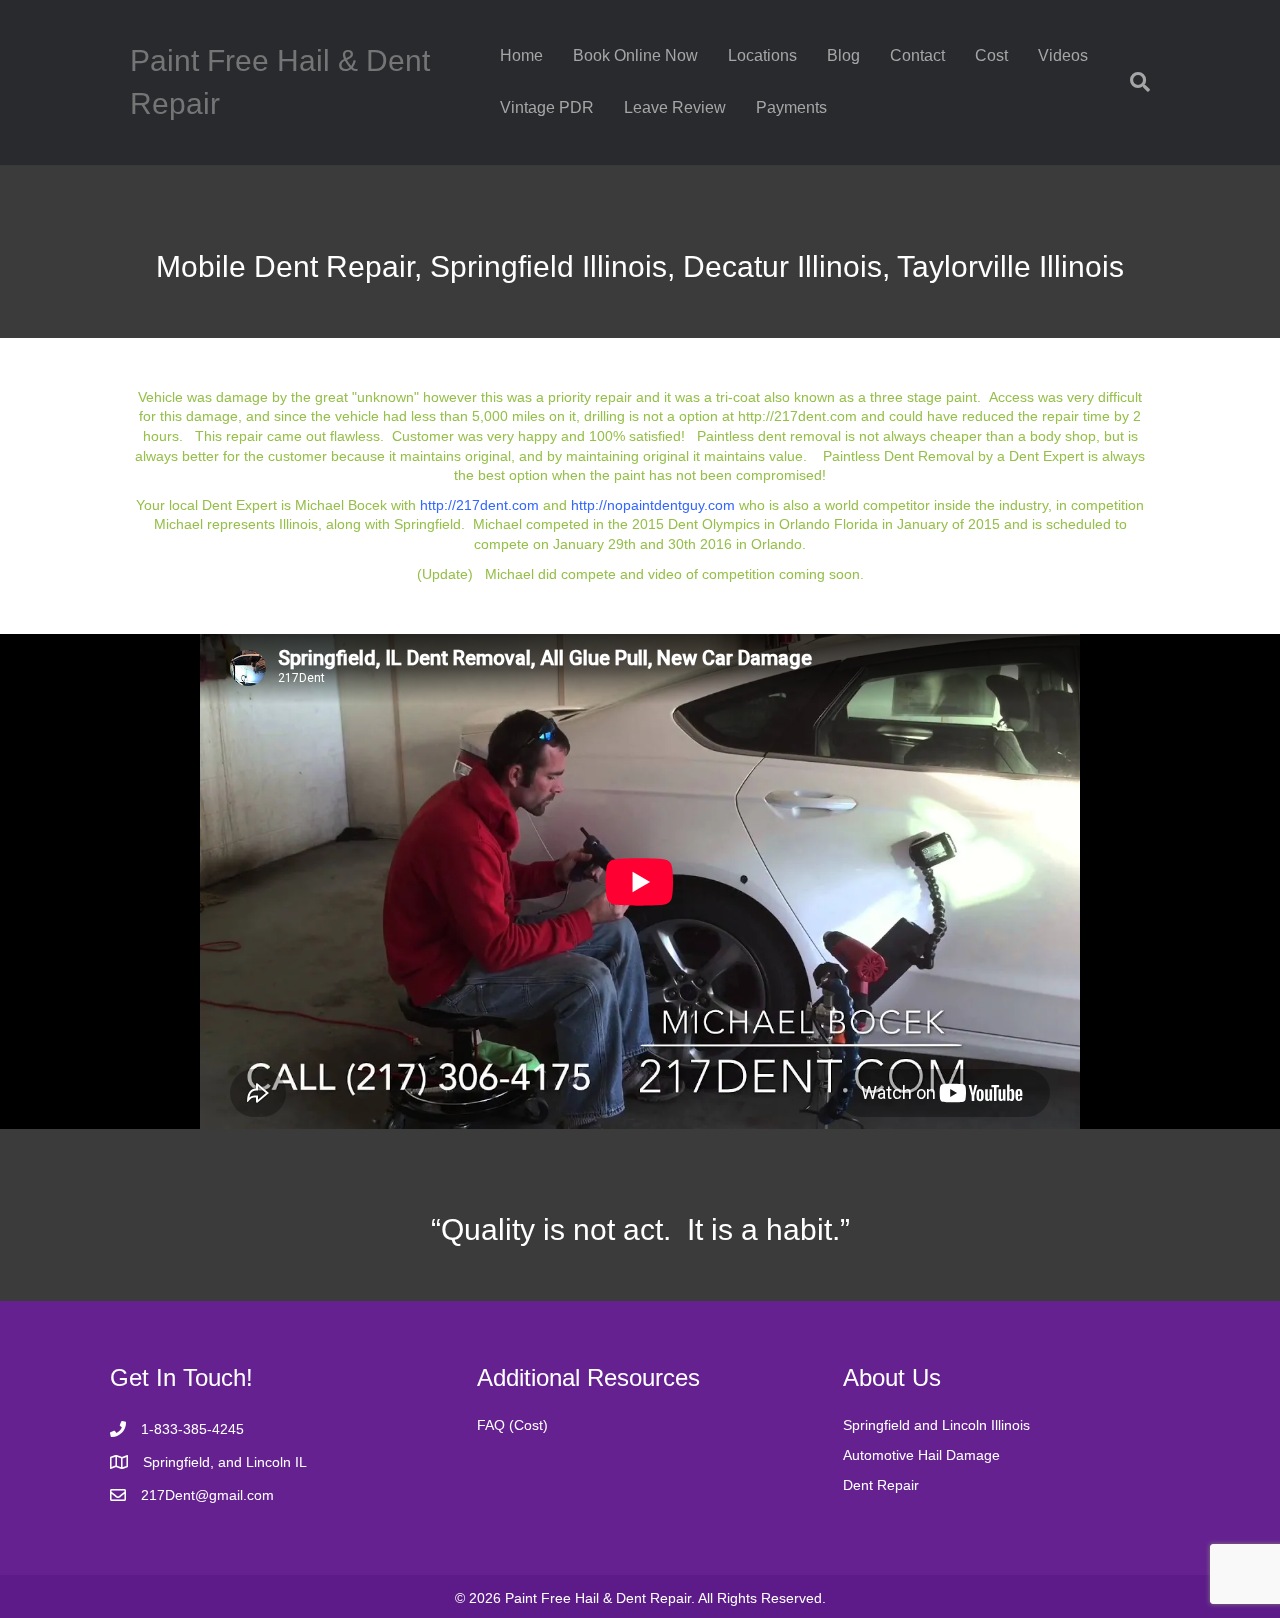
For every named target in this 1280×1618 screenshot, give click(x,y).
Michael (497, 524)
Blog (843, 55)
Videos (1063, 55)
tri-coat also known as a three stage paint (846, 397)
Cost (991, 55)
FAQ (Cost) (512, 1425)
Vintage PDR (547, 107)
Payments (791, 107)
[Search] (1132, 82)
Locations (762, 55)
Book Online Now (635, 55)
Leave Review (675, 107)
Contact (917, 55)
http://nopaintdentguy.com (653, 505)
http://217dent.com (797, 416)
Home (521, 55)
